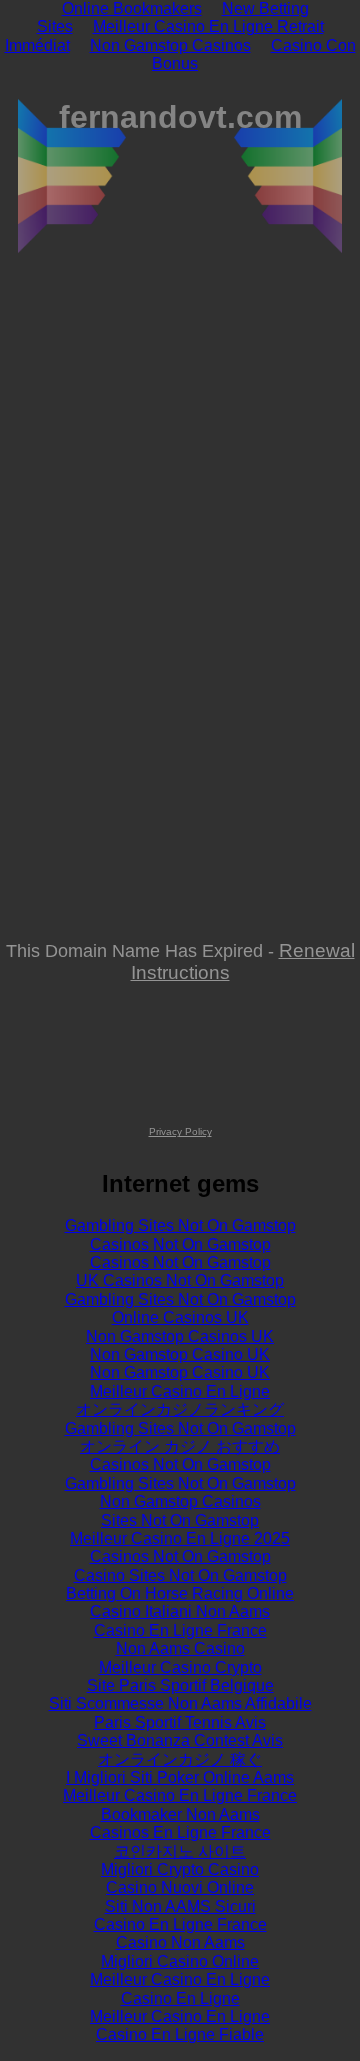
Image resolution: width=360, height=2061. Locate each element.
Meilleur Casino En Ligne (180, 1391)
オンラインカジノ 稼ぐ (180, 1759)
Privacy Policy (180, 1131)
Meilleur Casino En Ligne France (180, 1795)
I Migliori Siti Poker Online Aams (180, 1777)
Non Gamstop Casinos (170, 45)
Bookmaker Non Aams (180, 1814)
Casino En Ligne (180, 1998)
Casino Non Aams (180, 1942)
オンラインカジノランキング (180, 1409)
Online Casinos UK (180, 1317)
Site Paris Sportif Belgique (180, 1685)
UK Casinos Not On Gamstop (180, 1280)
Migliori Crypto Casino (180, 1869)
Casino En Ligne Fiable (180, 2034)
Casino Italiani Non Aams (180, 1611)
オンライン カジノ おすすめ (180, 1446)
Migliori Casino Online (180, 1961)
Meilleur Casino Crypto (180, 1667)
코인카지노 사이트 (180, 1851)
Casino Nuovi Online (180, 1887)
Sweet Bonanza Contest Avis (180, 1740)
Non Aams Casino (180, 1648)
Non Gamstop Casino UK (180, 1354)
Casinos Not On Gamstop (180, 1244)
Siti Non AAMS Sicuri (180, 1906)
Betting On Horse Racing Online (180, 1593)
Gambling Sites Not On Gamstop (180, 1225)
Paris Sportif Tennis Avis (180, 1722)
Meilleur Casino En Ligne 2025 (180, 1538)
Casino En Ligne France (180, 1630)
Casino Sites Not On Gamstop (180, 1575)
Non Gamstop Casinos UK (180, 1336)
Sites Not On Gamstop (180, 1520)
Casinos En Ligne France (180, 1832)
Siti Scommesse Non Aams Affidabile (180, 1703)
